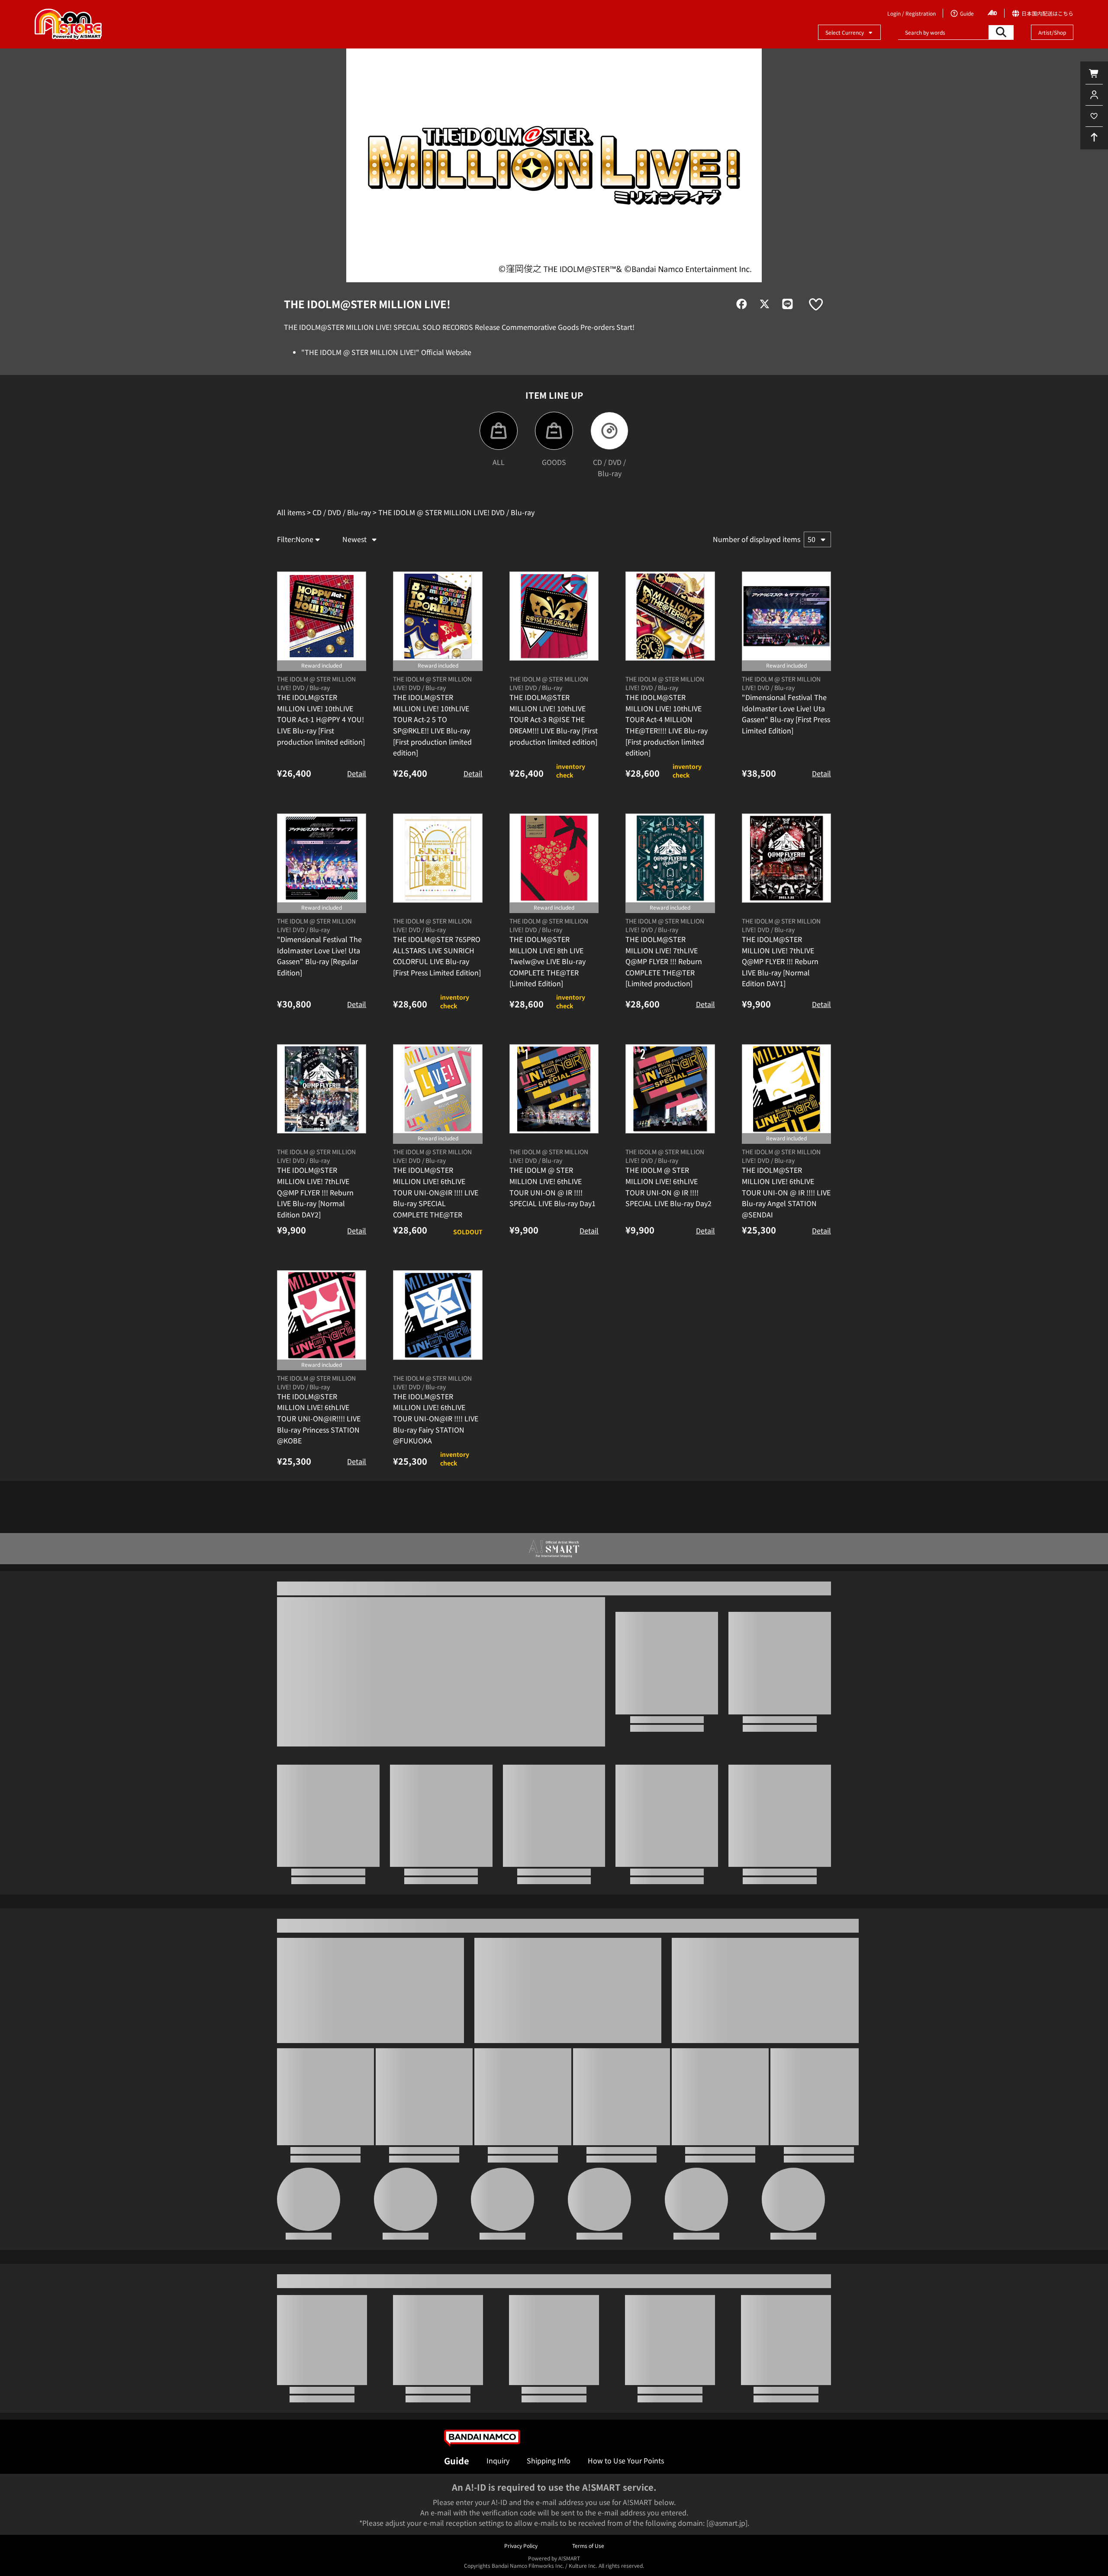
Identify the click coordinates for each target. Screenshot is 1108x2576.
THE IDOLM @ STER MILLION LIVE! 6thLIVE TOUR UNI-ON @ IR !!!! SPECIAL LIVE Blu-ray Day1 (552, 1248)
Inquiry (498, 2460)
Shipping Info (549, 2460)
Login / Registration (912, 13)
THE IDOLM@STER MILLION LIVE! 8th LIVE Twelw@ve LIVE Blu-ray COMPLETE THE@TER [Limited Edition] (548, 1022)
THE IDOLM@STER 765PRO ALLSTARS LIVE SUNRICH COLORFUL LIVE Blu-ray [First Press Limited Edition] (437, 1017)
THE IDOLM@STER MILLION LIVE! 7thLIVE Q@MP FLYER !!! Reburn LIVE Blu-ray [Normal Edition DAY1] (780, 1022)
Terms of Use (588, 2545)
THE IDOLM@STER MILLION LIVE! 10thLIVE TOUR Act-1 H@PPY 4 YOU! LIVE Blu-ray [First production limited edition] (321, 780)
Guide (457, 2461)
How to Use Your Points (626, 2460)
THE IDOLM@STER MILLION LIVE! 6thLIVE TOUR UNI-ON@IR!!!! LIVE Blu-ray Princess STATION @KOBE (319, 1479)
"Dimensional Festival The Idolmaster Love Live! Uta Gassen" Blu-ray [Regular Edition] (319, 1017)
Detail (357, 834)
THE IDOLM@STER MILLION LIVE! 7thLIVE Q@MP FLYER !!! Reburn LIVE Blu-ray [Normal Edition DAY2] (315, 1253)
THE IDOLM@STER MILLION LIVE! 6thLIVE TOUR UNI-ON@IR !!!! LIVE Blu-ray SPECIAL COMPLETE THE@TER (436, 1253)
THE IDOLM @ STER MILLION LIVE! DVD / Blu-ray (316, 744)
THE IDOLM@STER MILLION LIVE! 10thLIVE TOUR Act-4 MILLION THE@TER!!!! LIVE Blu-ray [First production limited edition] (667, 786)
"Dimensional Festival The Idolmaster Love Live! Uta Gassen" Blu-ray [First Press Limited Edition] (786, 775)
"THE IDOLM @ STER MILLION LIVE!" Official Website (386, 352)
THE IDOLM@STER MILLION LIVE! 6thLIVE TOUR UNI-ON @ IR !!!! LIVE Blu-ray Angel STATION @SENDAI (786, 1253)
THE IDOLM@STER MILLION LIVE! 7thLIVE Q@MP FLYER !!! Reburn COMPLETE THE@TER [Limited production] (664, 1022)
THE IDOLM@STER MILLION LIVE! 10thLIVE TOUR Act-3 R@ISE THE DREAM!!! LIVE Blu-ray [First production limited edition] (554, 780)
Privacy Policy (521, 2545)
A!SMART (569, 2558)
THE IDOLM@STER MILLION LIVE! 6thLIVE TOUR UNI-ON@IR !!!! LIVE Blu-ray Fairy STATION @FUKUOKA (436, 1479)
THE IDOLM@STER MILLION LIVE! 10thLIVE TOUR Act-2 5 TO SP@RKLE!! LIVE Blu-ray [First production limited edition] (432, 786)
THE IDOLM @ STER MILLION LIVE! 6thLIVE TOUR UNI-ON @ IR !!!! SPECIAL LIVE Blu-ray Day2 (668, 1248)
